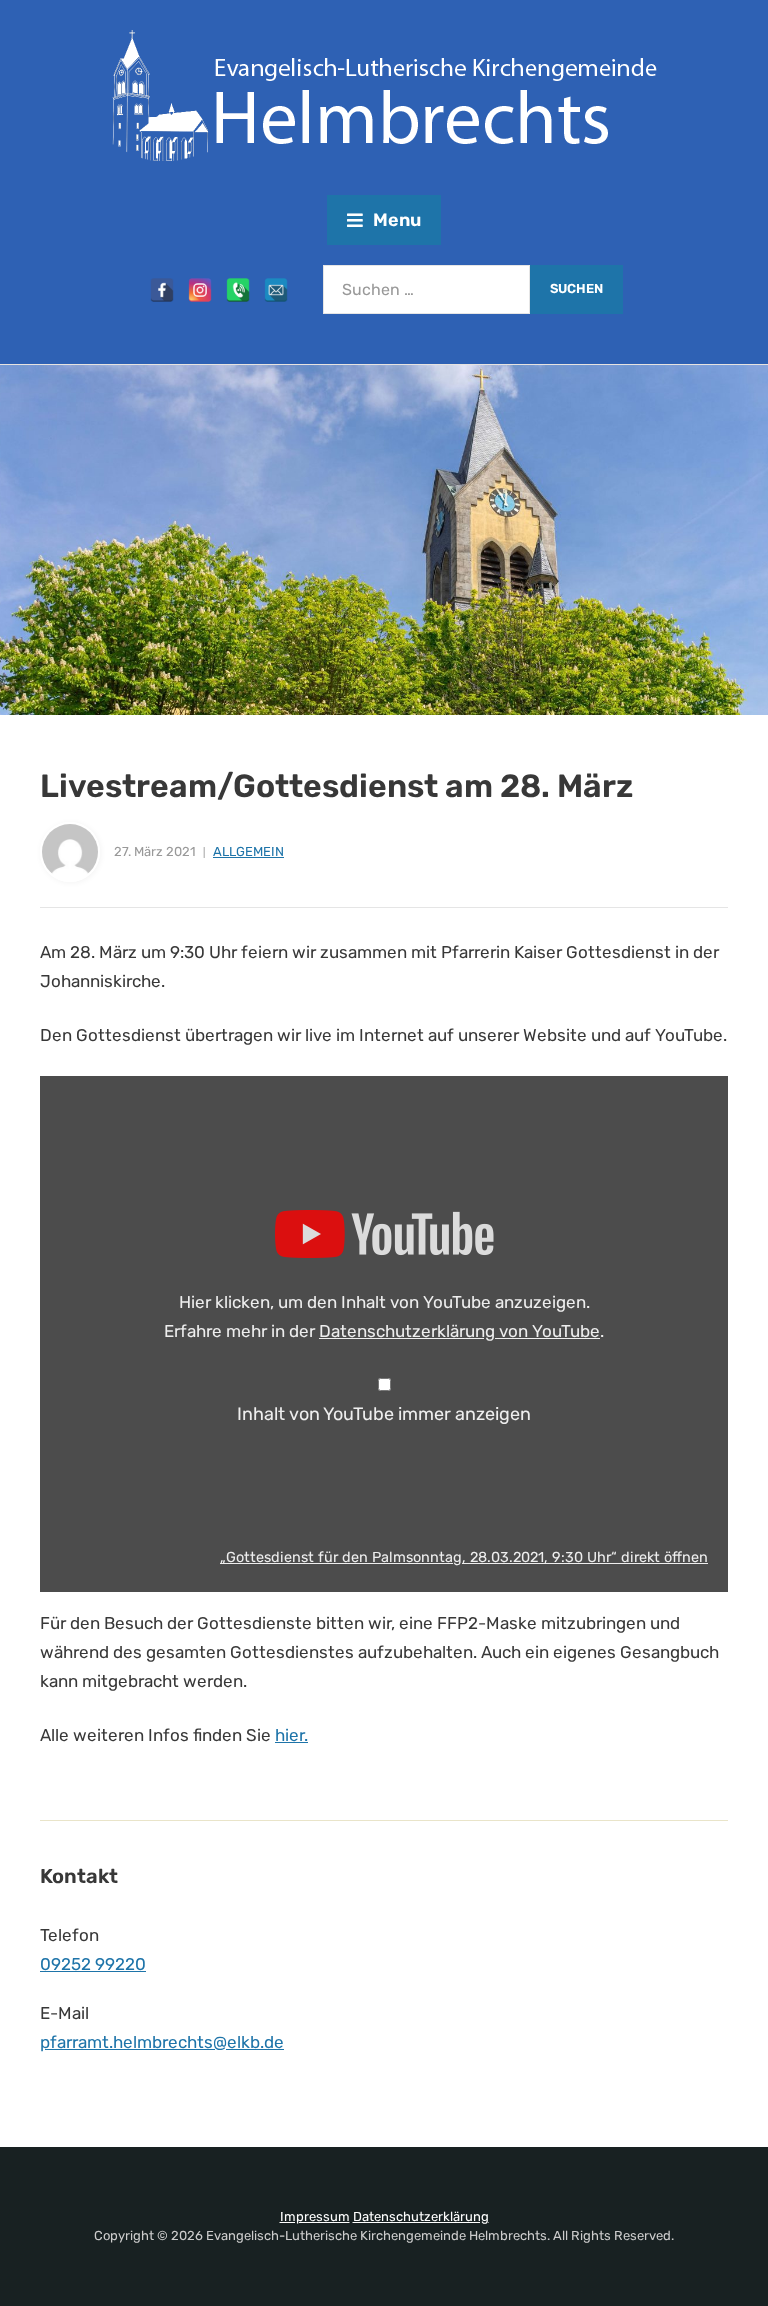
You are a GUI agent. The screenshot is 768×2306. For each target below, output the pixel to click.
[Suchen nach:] (426, 289)
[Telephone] (238, 290)
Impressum (315, 2216)
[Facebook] (162, 290)
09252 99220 (93, 1964)
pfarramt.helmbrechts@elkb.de (162, 2042)
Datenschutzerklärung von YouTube (459, 1331)
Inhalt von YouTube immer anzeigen (384, 1414)
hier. (291, 1735)
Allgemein (248, 851)
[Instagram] (200, 290)
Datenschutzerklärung (421, 2216)
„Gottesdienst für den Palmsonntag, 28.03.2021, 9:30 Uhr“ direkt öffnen (464, 1557)
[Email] (276, 290)
